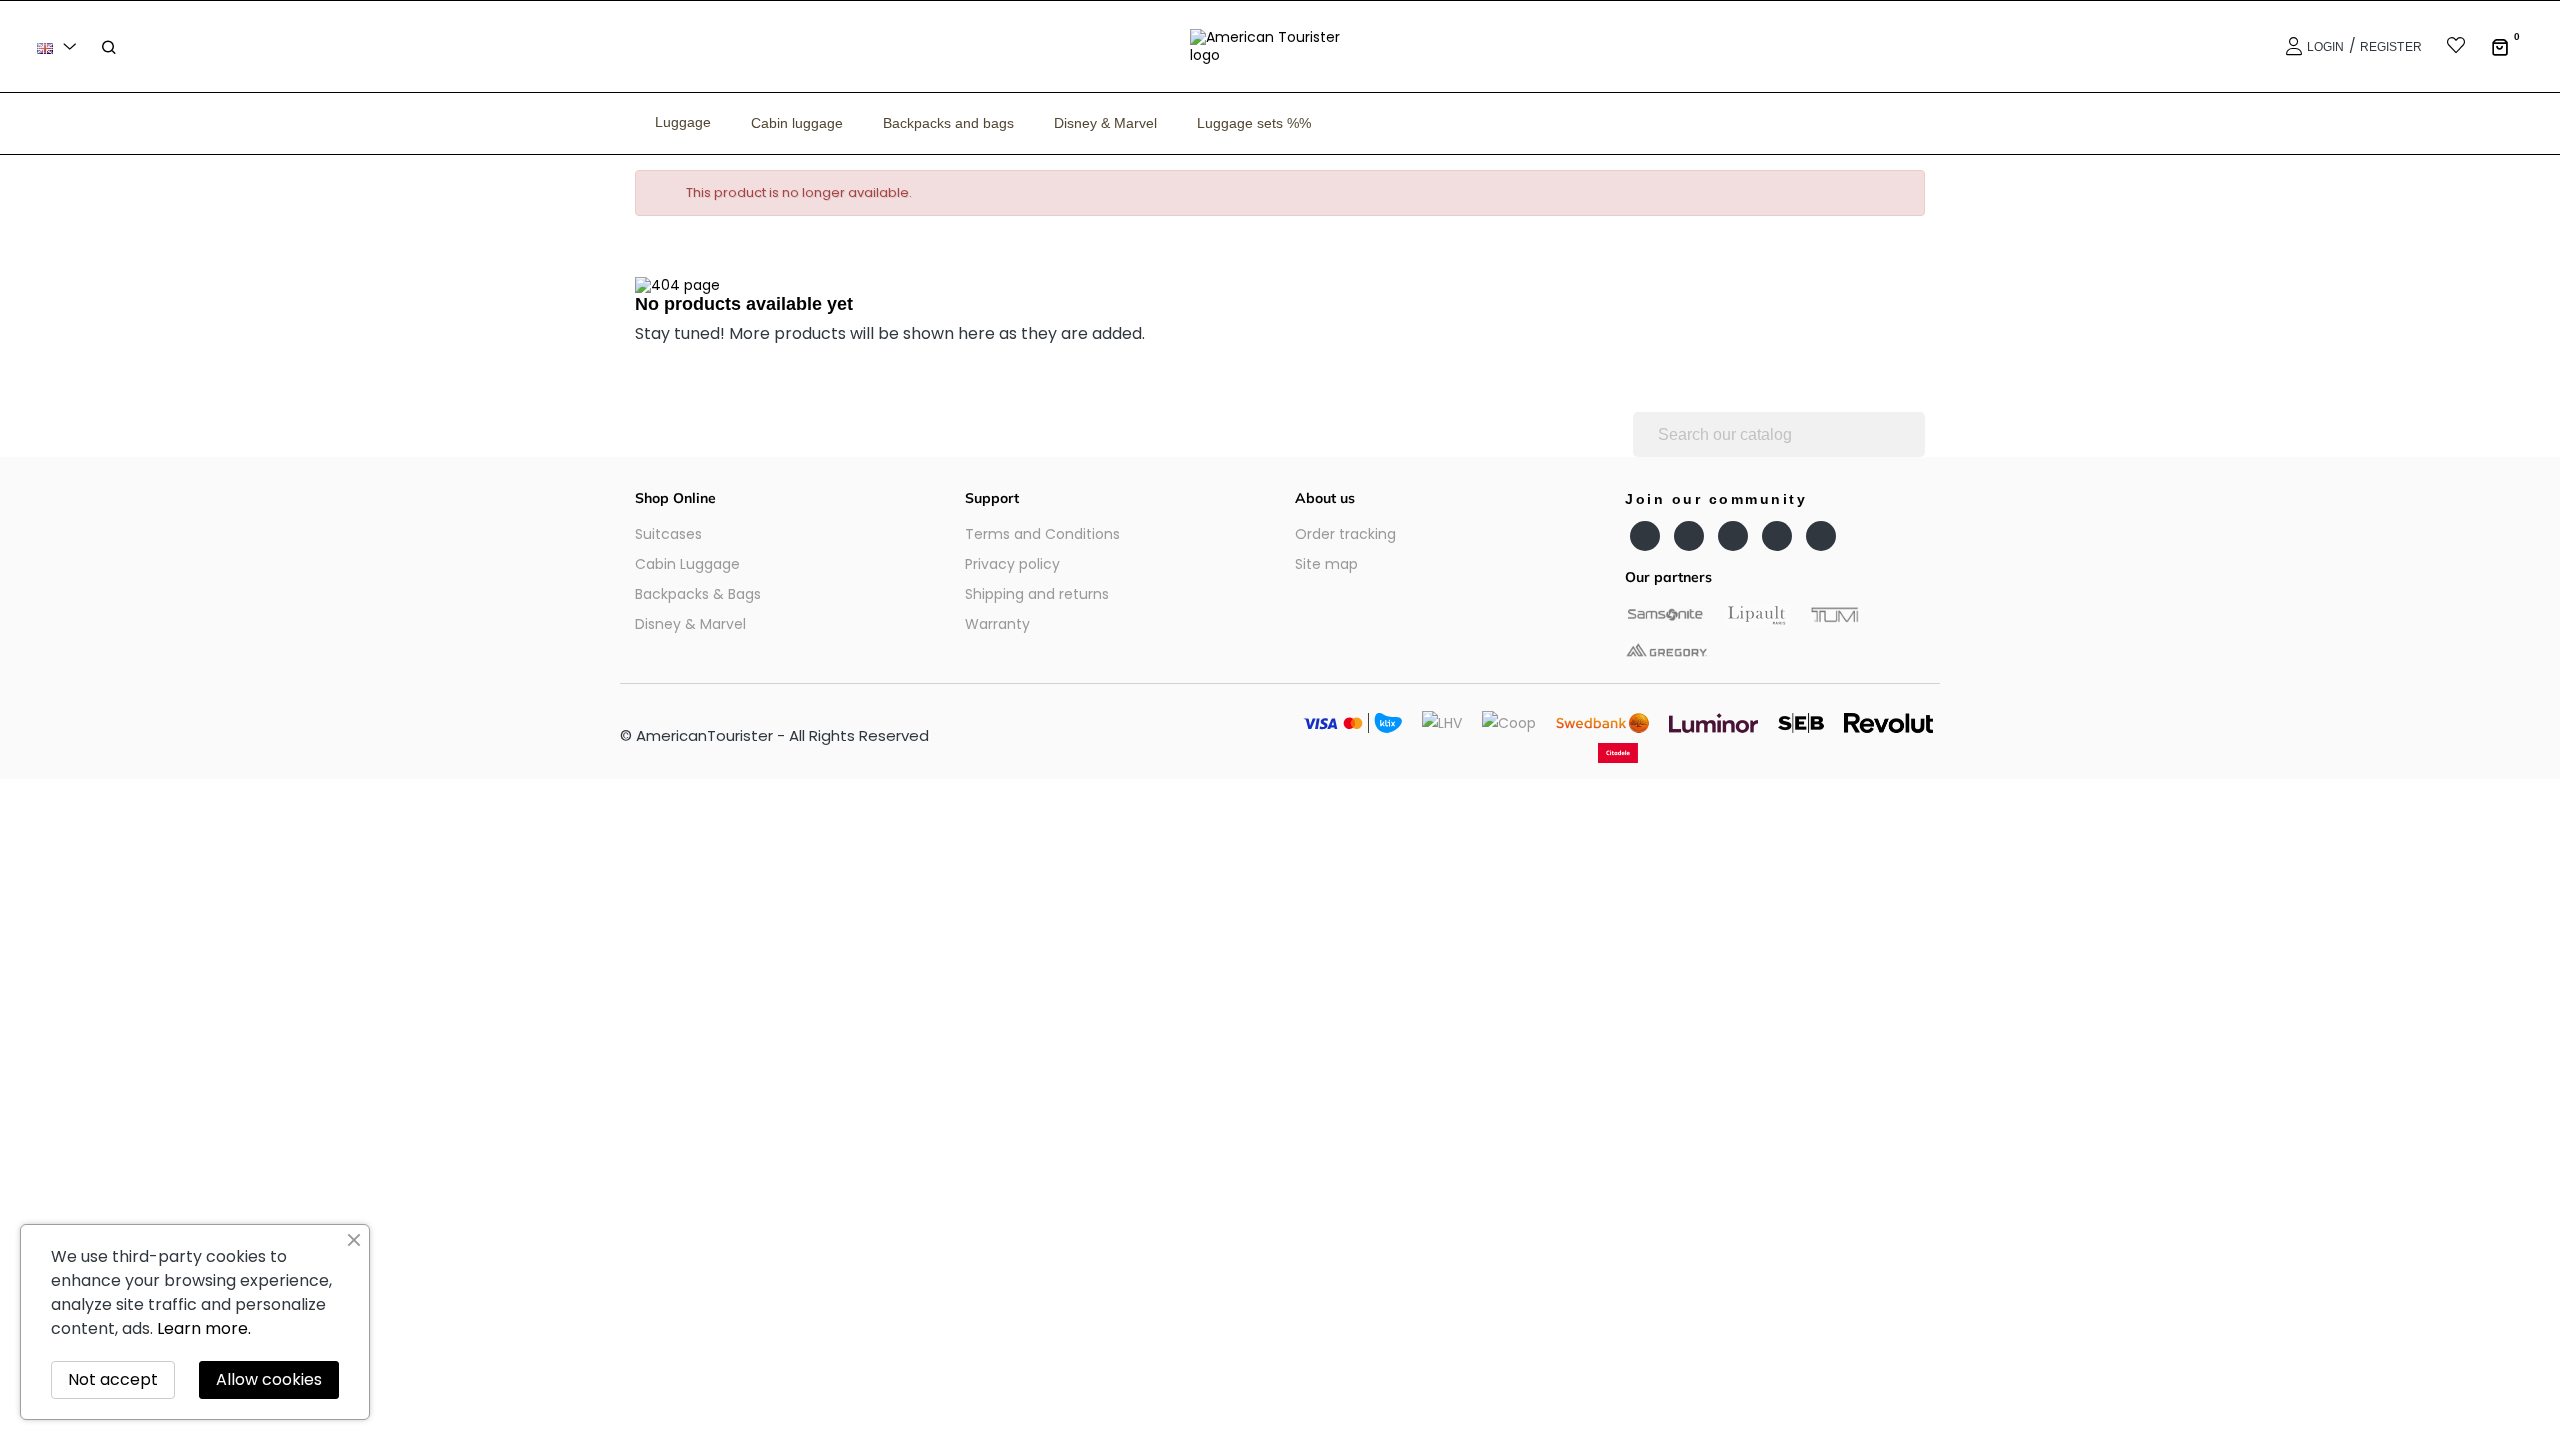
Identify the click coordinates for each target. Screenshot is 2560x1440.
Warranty (997, 624)
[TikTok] (1821, 536)
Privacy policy (1012, 564)
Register (2391, 47)
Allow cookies (269, 1379)
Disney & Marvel (690, 624)
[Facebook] (1645, 536)
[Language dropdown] (60, 46)
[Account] (2291, 46)
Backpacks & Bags (698, 594)
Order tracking (1345, 534)
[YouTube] (1689, 536)
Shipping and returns (1037, 594)
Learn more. (204, 1328)
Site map (1326, 564)
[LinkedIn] (1777, 536)
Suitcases (668, 534)
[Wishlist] (2443, 47)
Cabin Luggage (687, 564)
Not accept (113, 1379)
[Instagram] (1733, 536)
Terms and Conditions (1042, 534)
